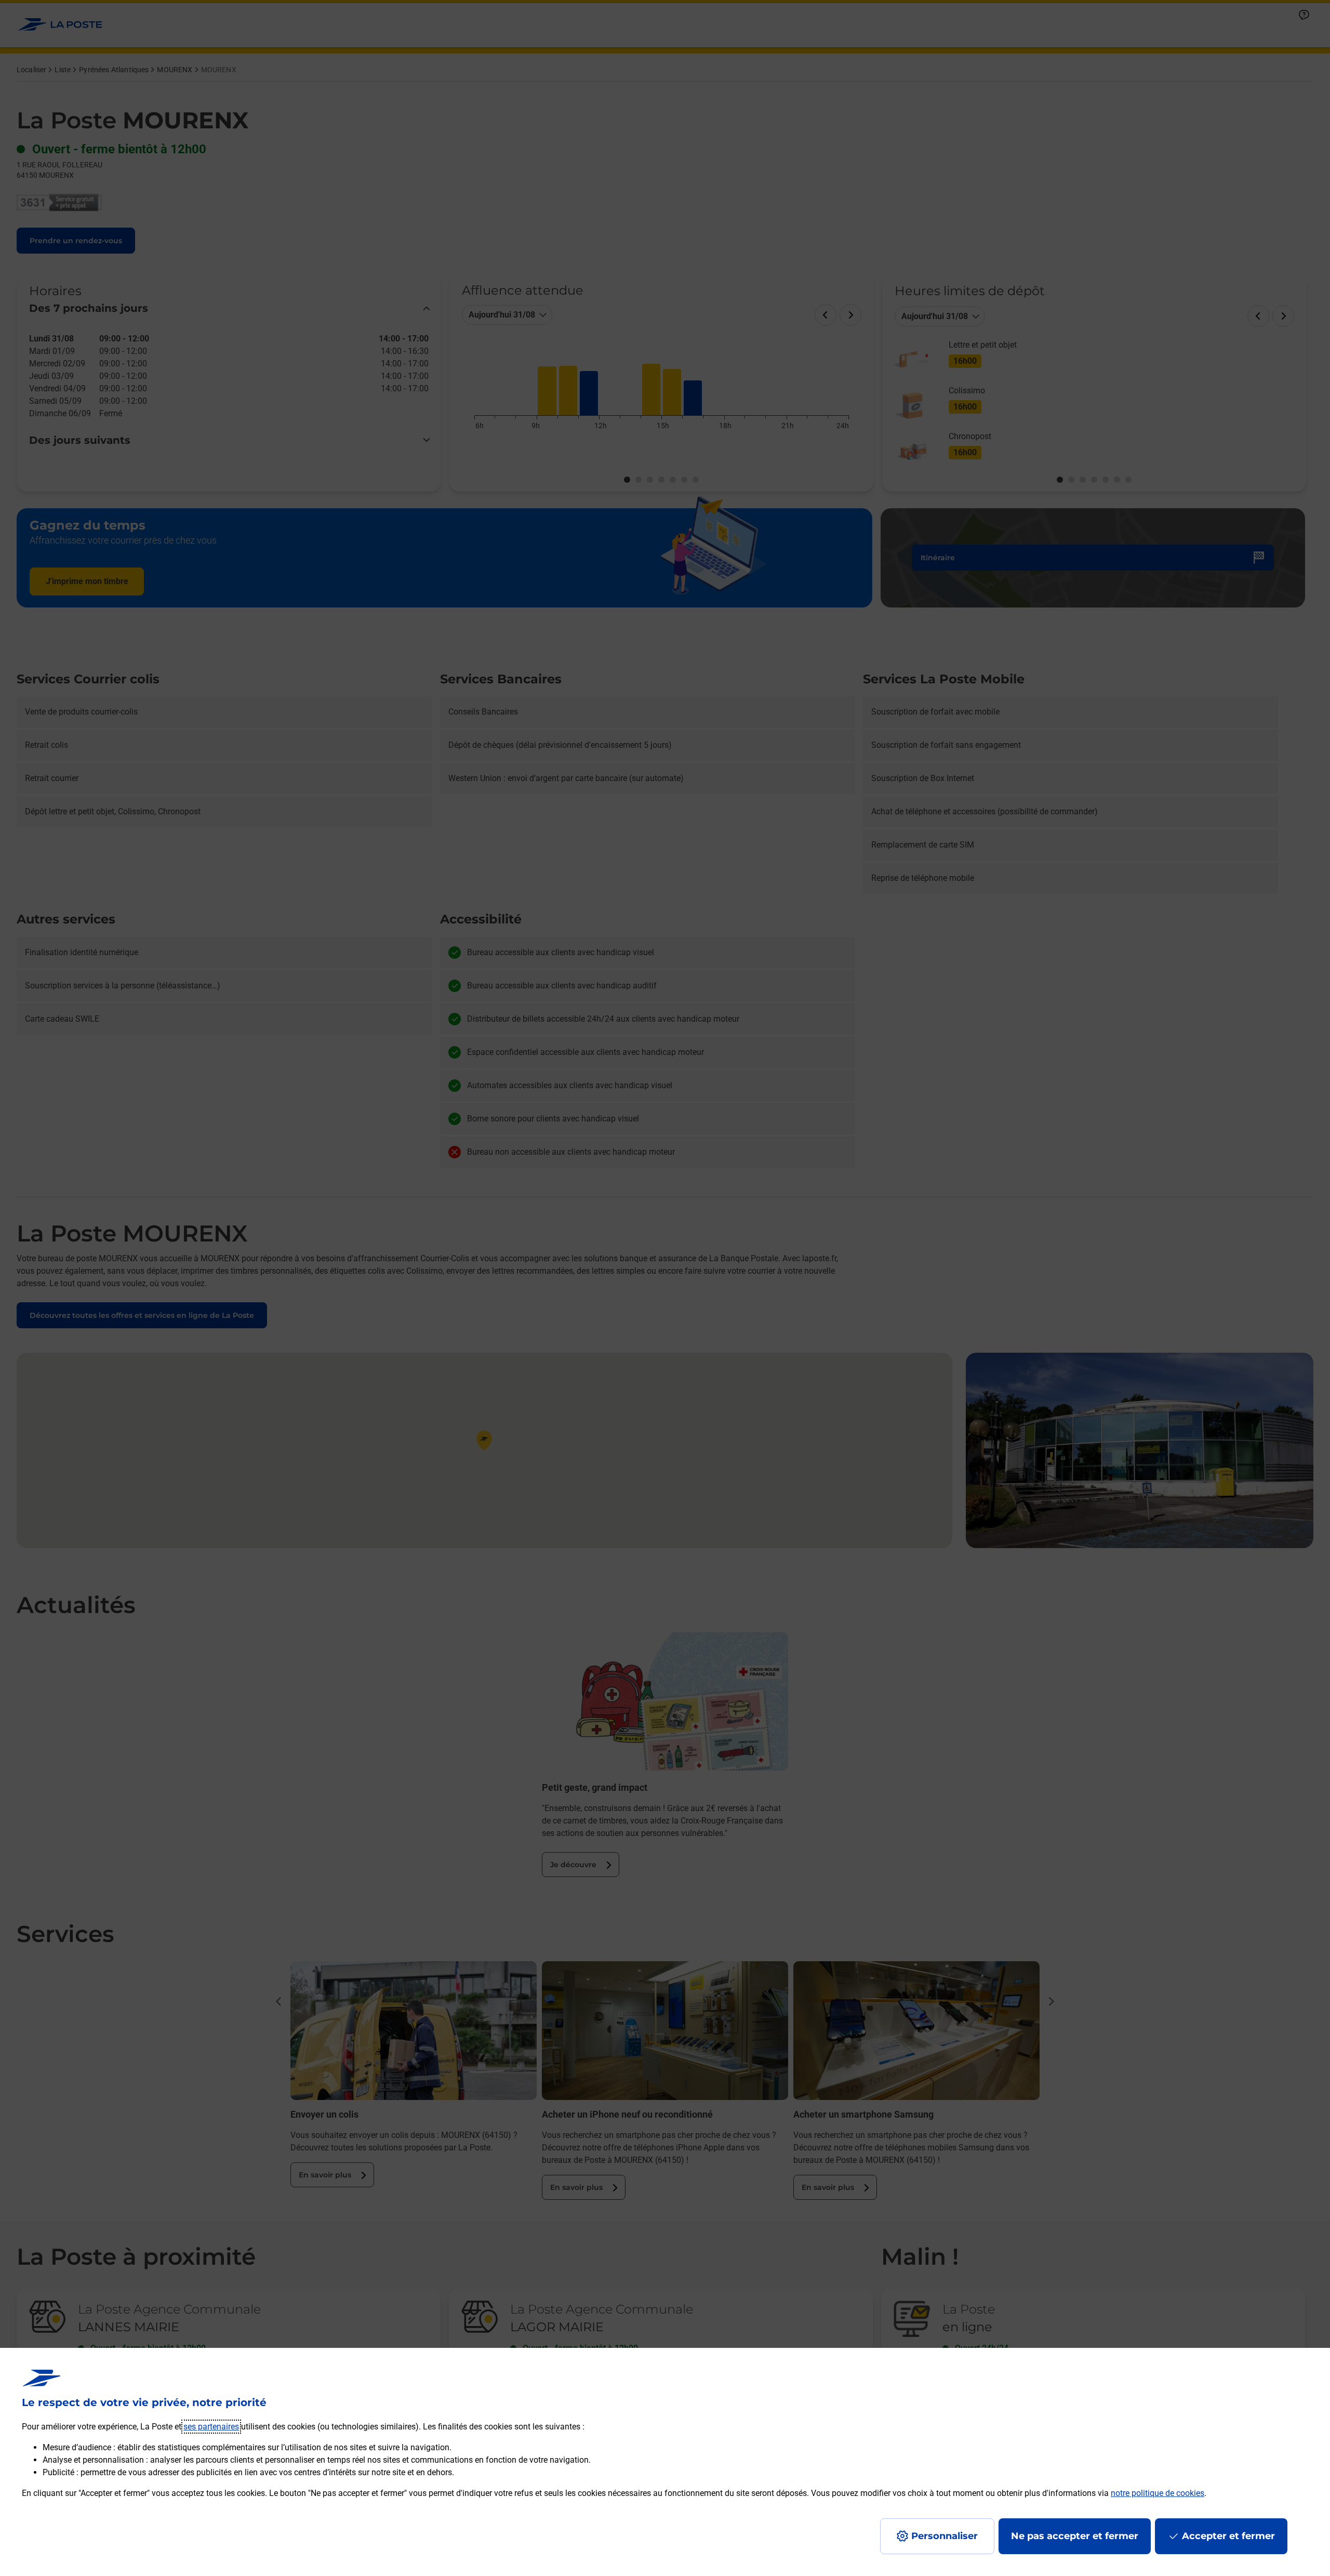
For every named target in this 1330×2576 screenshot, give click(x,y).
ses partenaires (211, 2427)
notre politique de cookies (1158, 2493)
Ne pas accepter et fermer (1075, 2536)
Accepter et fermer (1228, 2536)
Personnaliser (945, 2536)
